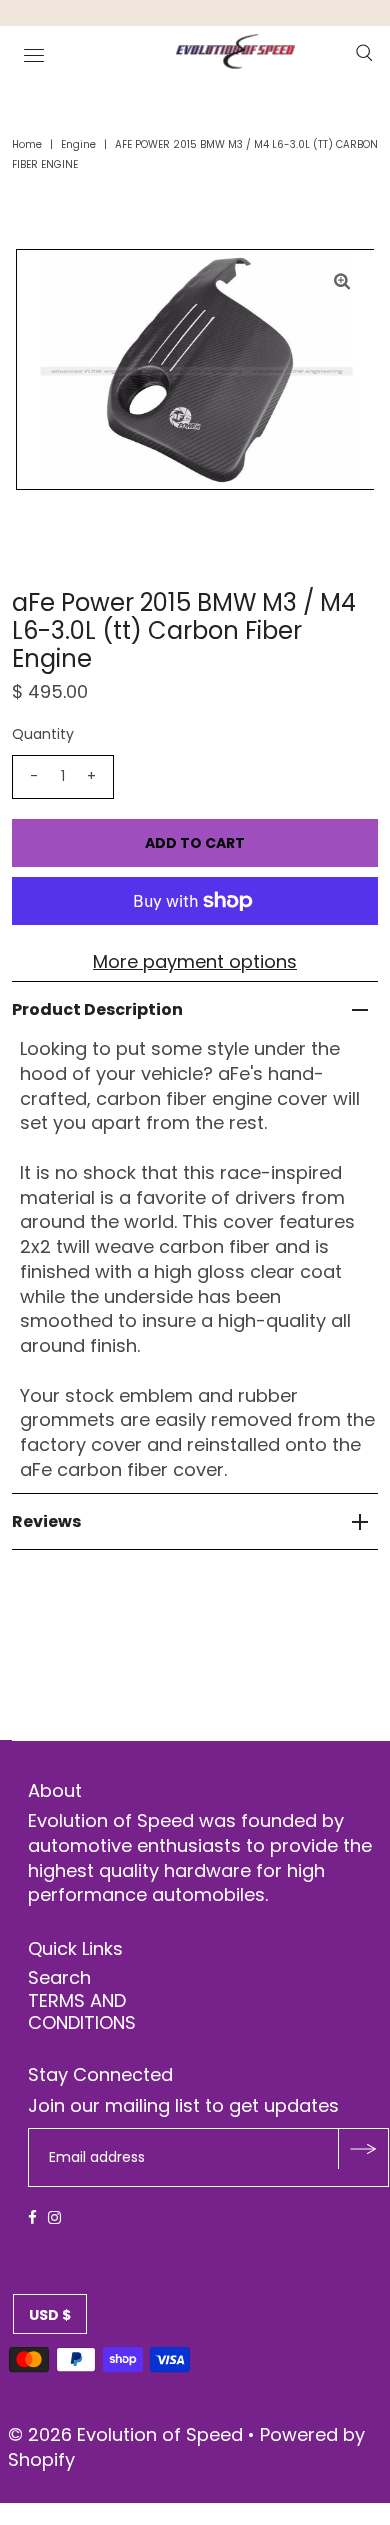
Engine (78, 144)
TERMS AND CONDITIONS (82, 2011)
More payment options (195, 961)
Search (59, 1977)
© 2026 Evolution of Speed (128, 2434)
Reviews (46, 1521)
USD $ (50, 2315)
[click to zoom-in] (342, 281)
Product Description (97, 1009)
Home (27, 144)
